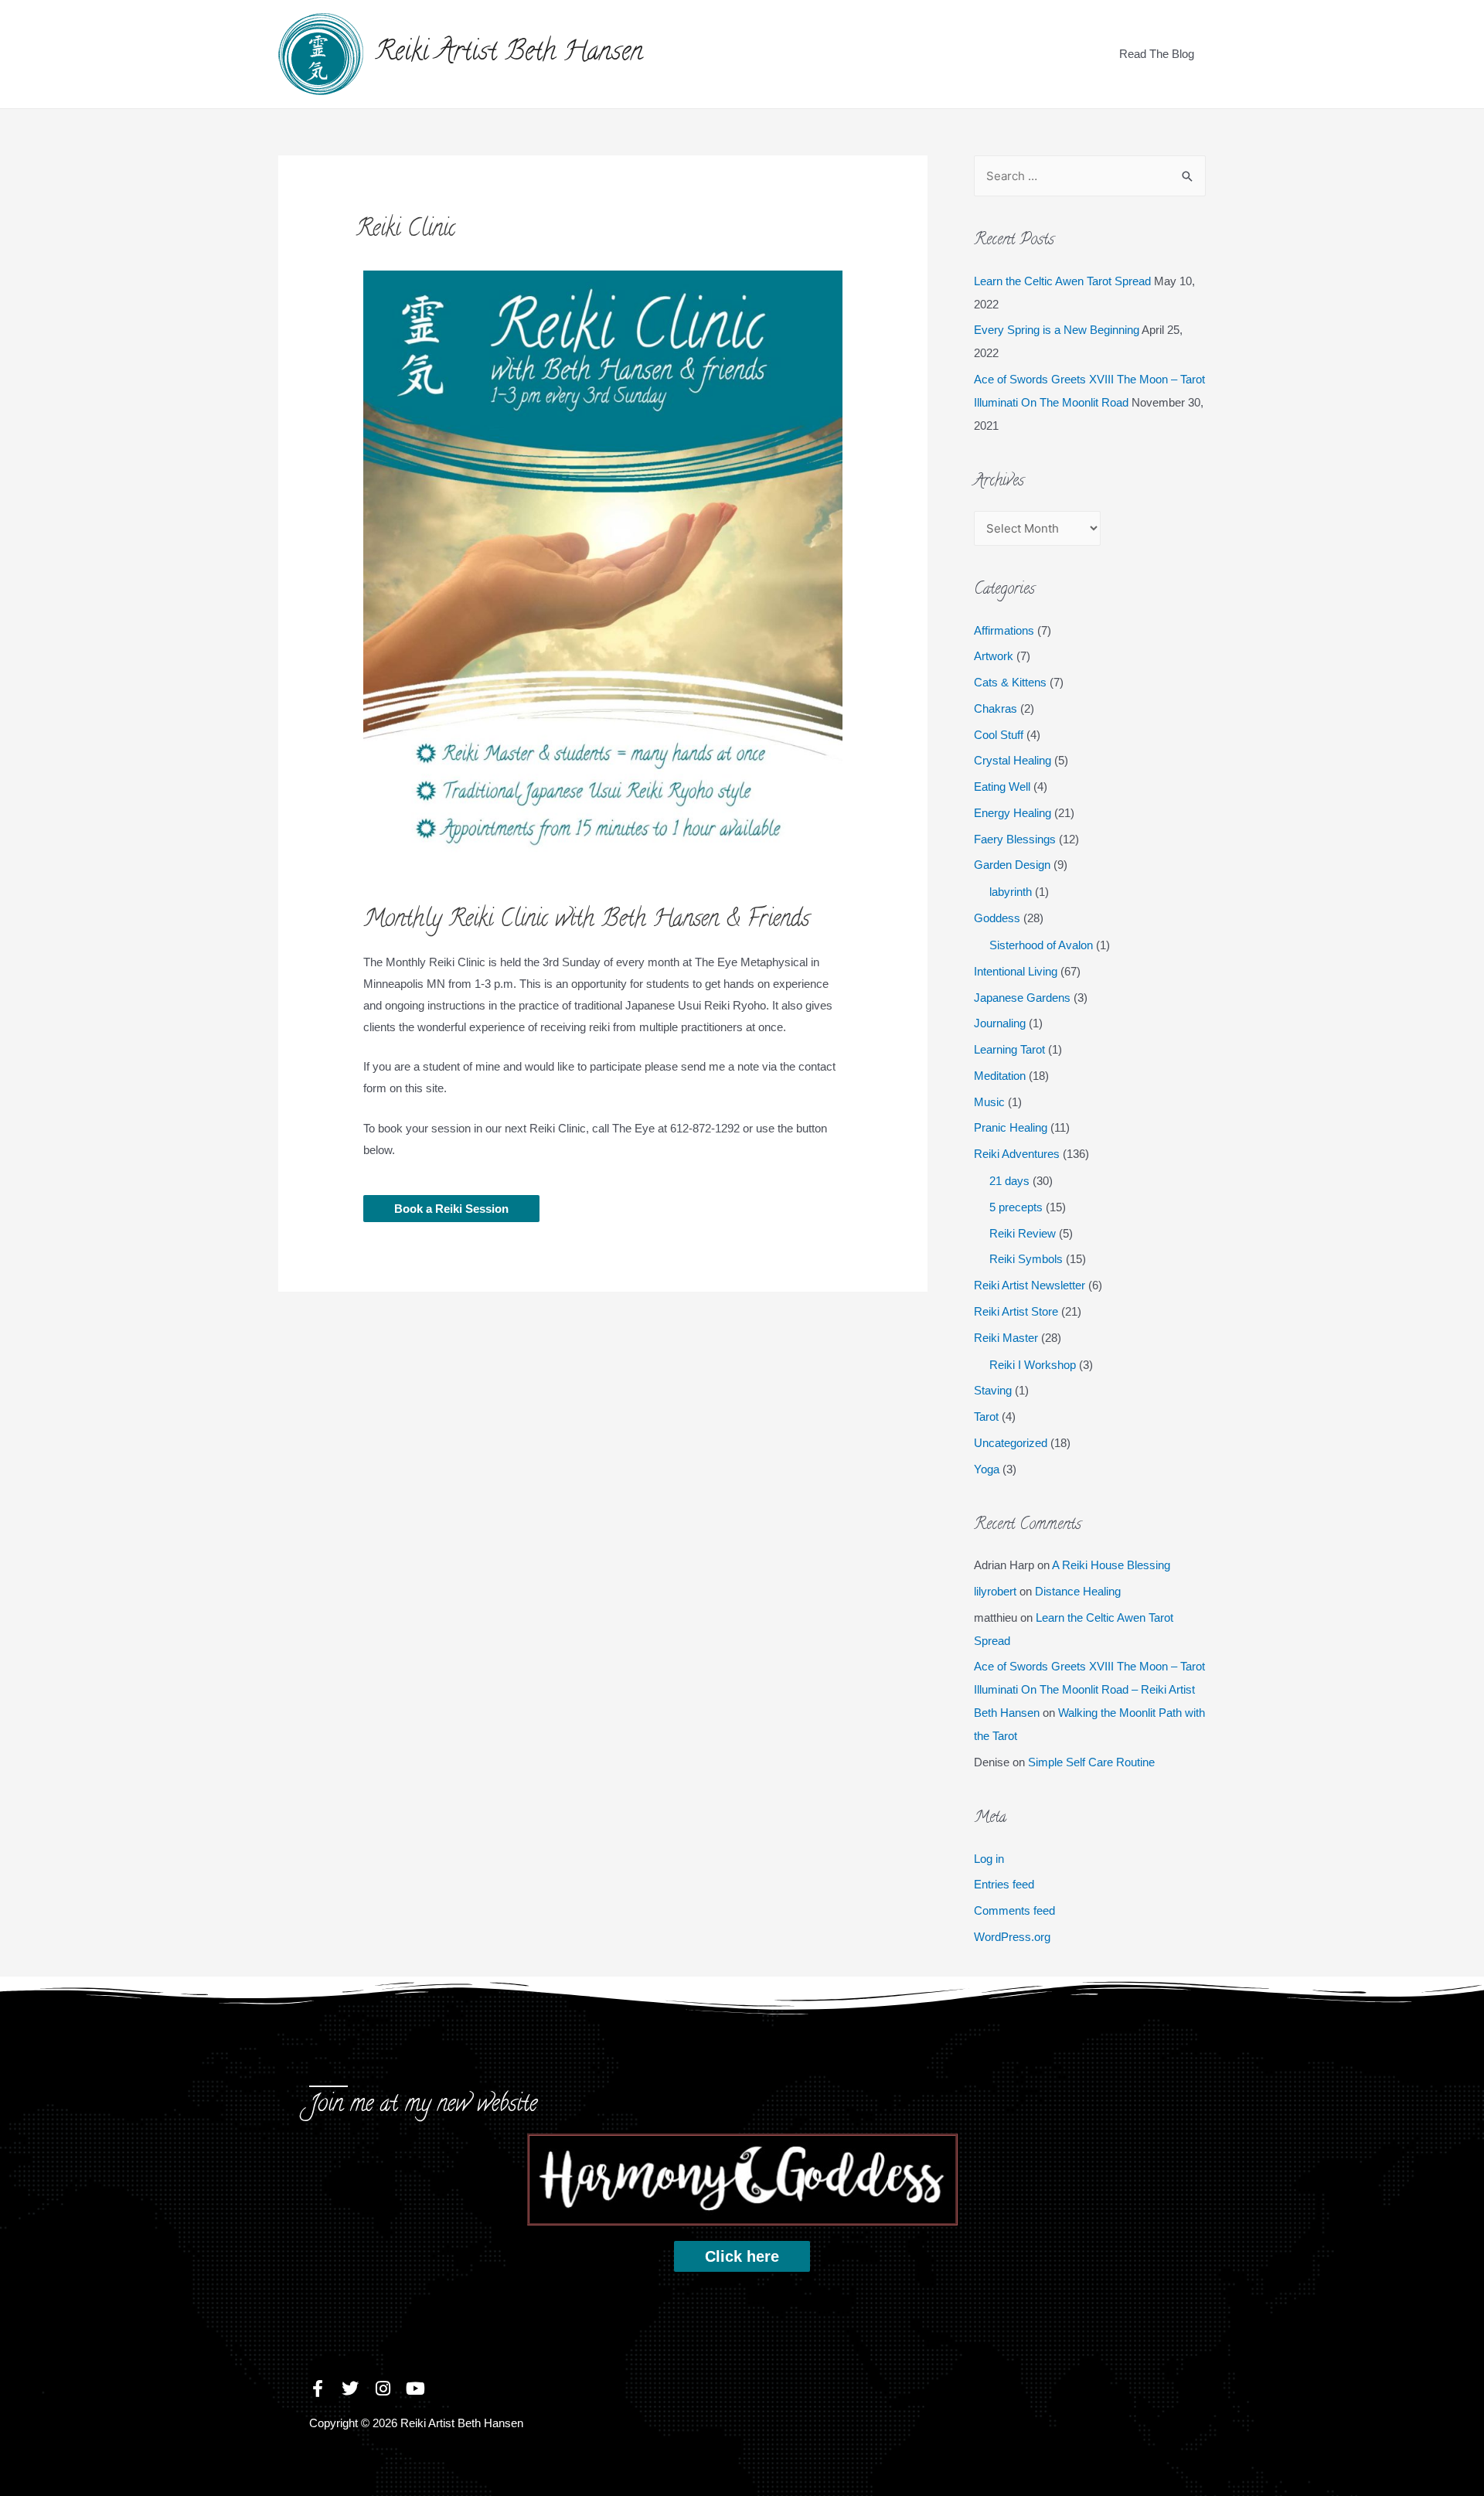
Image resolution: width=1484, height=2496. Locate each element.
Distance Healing (1078, 1591)
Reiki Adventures (1017, 1154)
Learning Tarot (1009, 1049)
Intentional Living (1016, 971)
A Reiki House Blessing (1111, 1565)
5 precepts (1016, 1207)
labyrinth (1011, 892)
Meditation (1000, 1076)
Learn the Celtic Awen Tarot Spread (1062, 281)
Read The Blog (1157, 54)
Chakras (996, 708)
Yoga (987, 1469)
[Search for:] (1090, 176)
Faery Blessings (1015, 839)
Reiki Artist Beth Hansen (509, 54)
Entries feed (1004, 1884)
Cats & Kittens (1010, 682)
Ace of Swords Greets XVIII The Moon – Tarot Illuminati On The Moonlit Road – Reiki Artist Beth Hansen (1089, 1689)
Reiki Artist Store (1016, 1311)
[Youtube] (415, 2389)
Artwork (994, 656)
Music (989, 1102)
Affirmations (1004, 630)
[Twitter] (350, 2389)
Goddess (997, 918)
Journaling (1000, 1023)
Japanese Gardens (1022, 998)
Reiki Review (1023, 1233)
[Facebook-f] (318, 2389)
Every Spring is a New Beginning (1057, 330)
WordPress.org (1012, 1937)
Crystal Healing (1013, 760)
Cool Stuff (999, 735)
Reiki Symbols (1026, 1259)
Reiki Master (1006, 1338)
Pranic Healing (1011, 1127)
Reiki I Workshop (1033, 1365)
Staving (993, 1390)
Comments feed (1014, 1910)
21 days (1009, 1181)
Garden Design (1012, 865)
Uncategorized (1011, 1443)
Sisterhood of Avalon (1041, 945)
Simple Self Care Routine (1091, 1762)
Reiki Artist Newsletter (1030, 1285)
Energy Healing (1013, 813)
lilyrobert (995, 1591)
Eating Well (1002, 787)
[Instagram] (383, 2389)
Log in (989, 1859)
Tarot (986, 1417)
